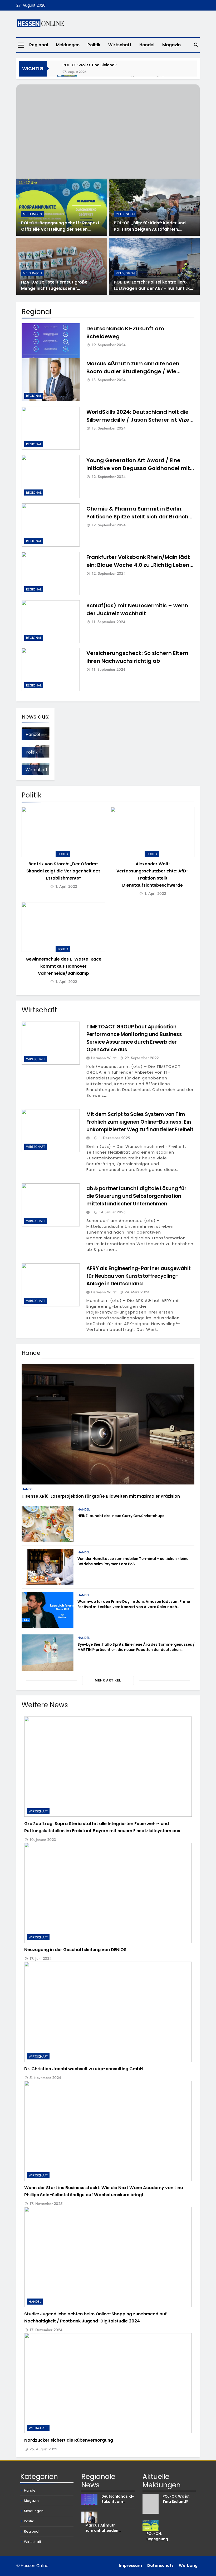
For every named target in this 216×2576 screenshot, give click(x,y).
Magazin (171, 45)
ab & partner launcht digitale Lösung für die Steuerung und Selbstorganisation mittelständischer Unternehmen (136, 1196)
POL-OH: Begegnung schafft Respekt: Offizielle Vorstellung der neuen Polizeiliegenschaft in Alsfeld (61, 229)
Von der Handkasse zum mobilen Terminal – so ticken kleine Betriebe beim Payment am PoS (133, 1561)
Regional (39, 45)
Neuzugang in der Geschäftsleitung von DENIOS (75, 1950)
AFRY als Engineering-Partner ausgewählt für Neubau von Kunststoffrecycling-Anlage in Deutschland (139, 1276)
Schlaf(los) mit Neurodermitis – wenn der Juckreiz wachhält (137, 609)
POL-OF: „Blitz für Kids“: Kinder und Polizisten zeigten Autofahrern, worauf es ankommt (150, 229)
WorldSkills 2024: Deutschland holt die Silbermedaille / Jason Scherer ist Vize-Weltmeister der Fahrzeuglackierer (139, 420)
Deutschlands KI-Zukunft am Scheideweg (118, 2502)
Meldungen (68, 45)
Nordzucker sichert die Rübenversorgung (69, 2440)
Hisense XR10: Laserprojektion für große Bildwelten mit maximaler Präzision (101, 1496)
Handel (147, 45)
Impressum (130, 2565)
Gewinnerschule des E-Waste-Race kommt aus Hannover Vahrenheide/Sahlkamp (63, 966)
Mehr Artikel (108, 1680)
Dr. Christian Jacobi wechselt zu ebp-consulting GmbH (84, 2069)
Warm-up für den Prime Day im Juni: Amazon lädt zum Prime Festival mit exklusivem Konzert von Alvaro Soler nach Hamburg (134, 1607)
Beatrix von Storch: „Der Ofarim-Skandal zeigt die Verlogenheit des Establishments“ (63, 871)
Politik (94, 45)
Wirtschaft (120, 45)
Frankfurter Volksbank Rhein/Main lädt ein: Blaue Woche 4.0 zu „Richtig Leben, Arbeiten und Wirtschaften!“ (139, 565)
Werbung (188, 2565)
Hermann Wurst (104, 1058)
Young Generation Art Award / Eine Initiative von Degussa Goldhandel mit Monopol (138, 468)
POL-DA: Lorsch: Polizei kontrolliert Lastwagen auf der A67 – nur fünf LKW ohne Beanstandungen (154, 288)
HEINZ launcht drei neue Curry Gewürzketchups (121, 1516)
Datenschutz (160, 2565)
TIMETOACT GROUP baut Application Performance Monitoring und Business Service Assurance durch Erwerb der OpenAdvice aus (134, 1038)
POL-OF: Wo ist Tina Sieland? (90, 65)
